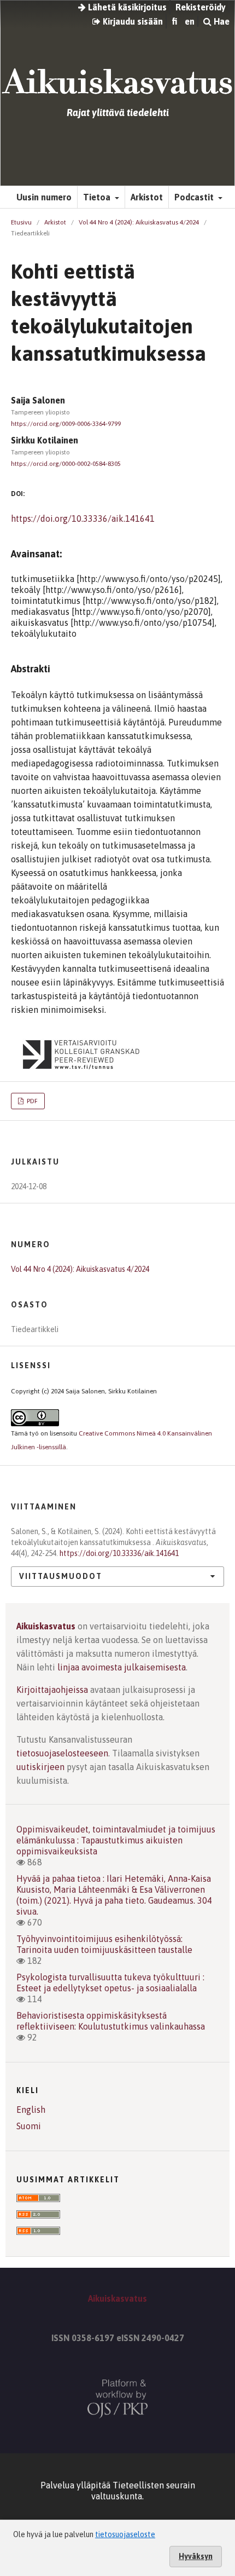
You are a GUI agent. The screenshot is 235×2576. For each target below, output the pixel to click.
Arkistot (147, 197)
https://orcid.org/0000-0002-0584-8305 (66, 464)
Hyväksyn (196, 2556)
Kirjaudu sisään (132, 21)
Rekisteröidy (201, 7)
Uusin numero (44, 197)
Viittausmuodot (61, 1576)
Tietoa (98, 197)
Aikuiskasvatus (46, 1626)
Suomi (29, 2126)
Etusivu (21, 222)
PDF (31, 1101)
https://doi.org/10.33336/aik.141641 (83, 518)
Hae (221, 21)
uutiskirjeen (40, 1767)
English (31, 2110)
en (190, 21)
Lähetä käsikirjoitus (126, 7)
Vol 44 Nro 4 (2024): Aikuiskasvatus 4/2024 (139, 222)
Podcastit (195, 197)
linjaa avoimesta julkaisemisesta (122, 1667)
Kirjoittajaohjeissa (52, 1690)
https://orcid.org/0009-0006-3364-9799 (66, 424)
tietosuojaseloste (125, 2534)
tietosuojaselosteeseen (62, 1753)
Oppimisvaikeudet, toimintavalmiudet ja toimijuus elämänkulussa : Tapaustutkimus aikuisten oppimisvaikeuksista (116, 1840)
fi (174, 21)
